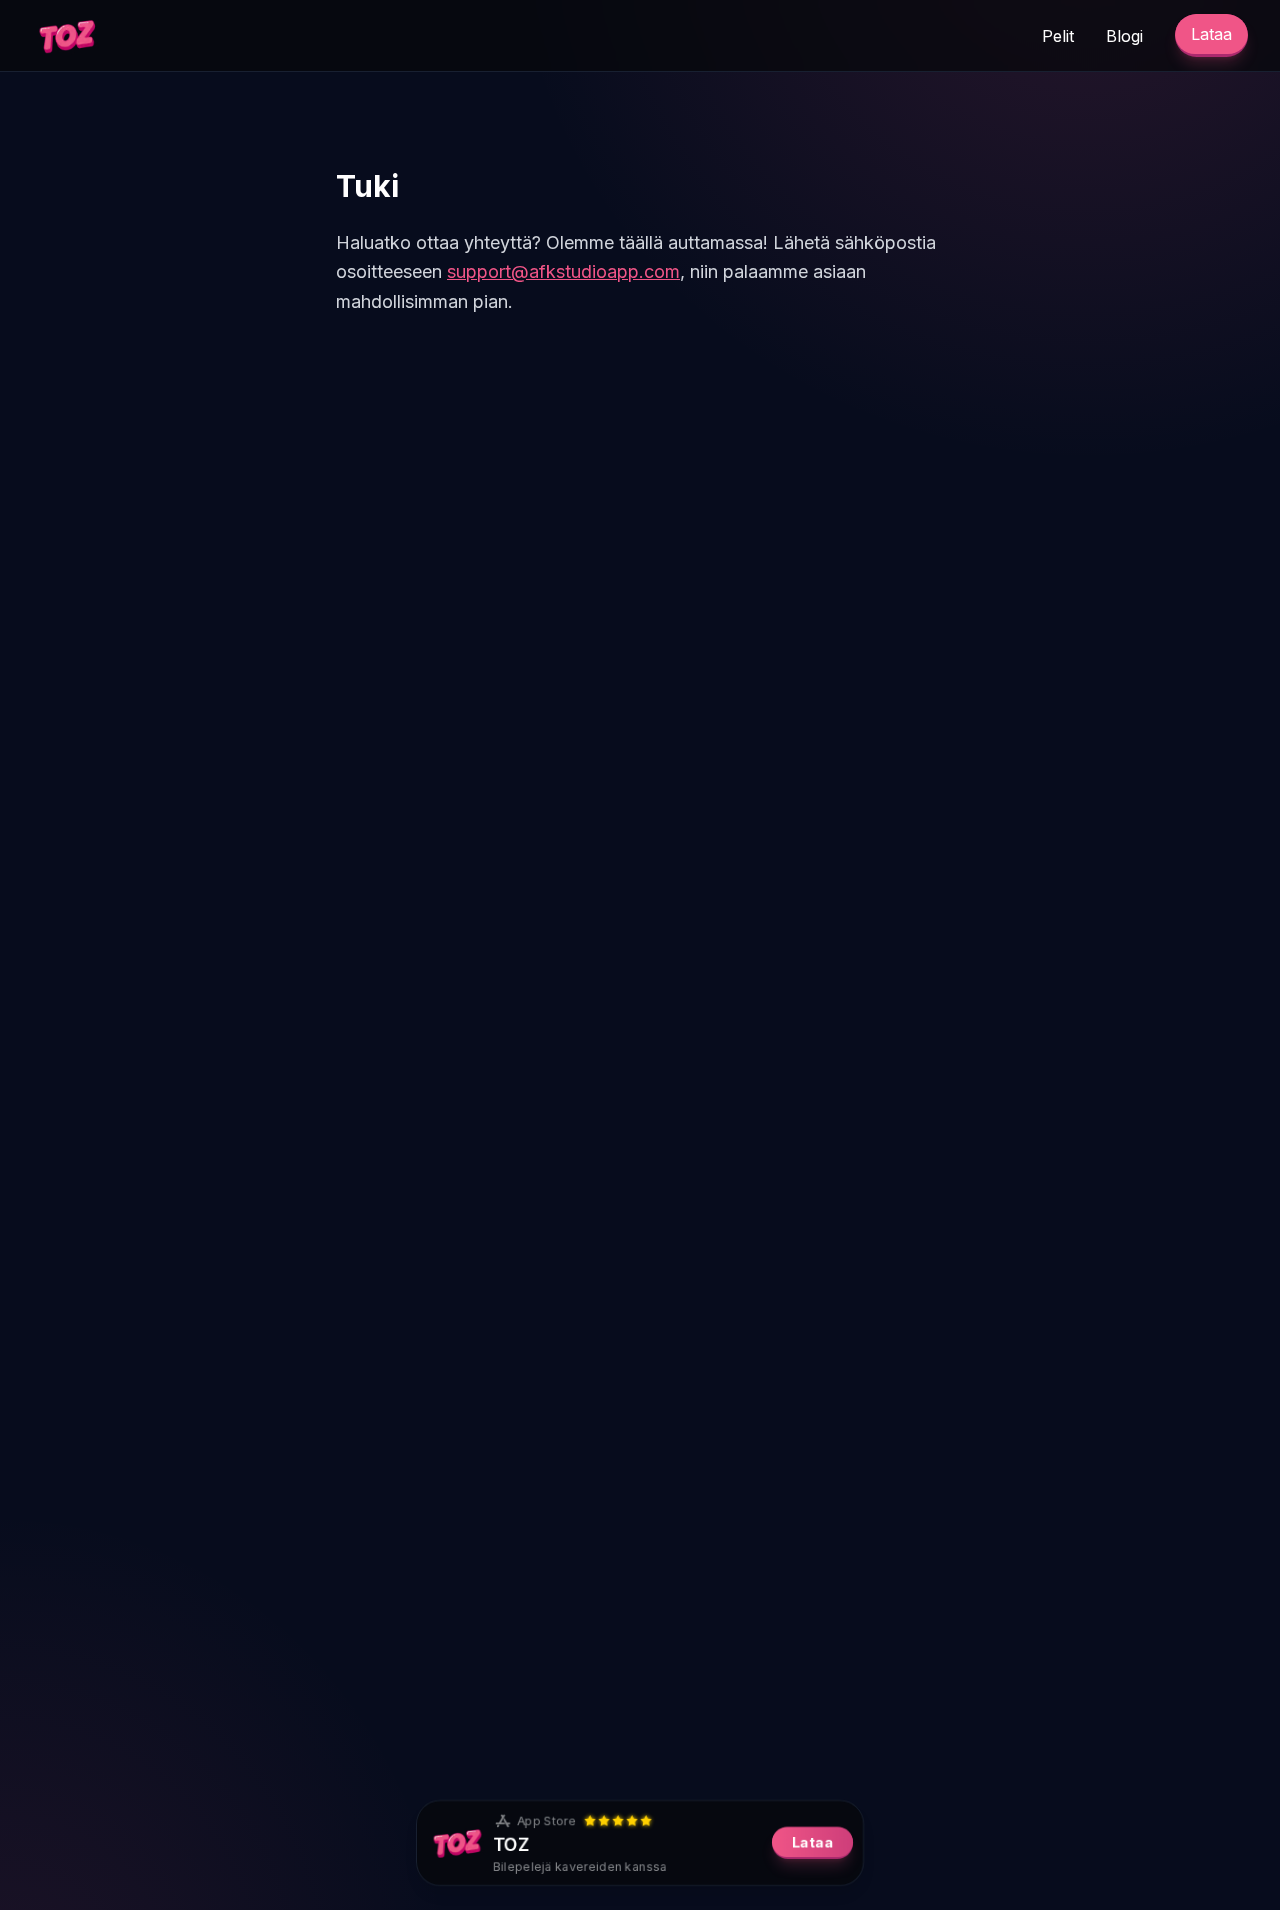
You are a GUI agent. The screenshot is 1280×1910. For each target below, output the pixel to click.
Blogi (1124, 36)
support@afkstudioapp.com (563, 271)
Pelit (1058, 36)
